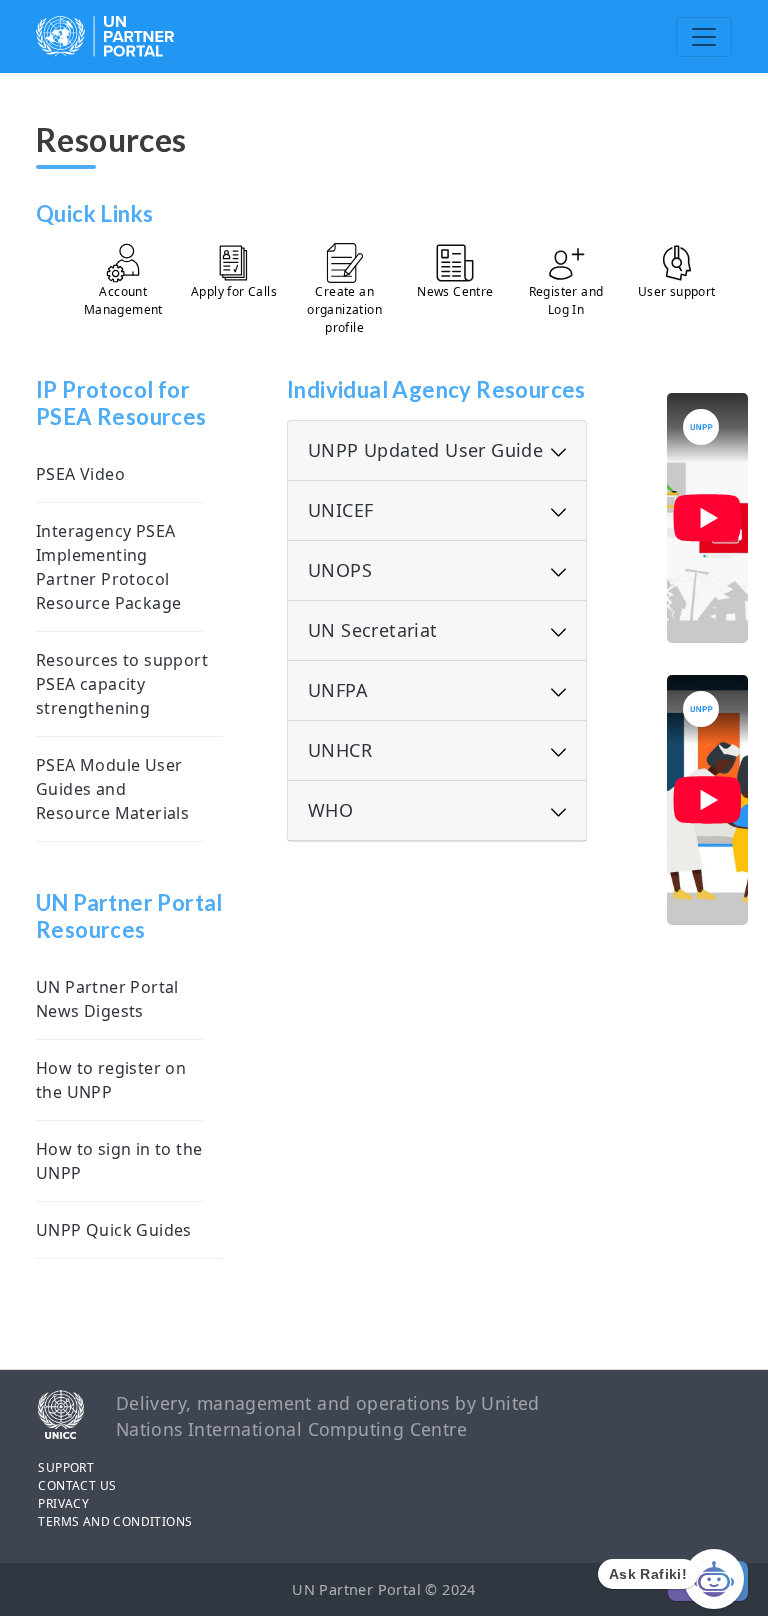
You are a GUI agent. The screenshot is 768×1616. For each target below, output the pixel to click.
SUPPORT (66, 1467)
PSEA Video (80, 474)
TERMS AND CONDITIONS (115, 1521)
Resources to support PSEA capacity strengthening (122, 684)
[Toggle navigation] (704, 37)
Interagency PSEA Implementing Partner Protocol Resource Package (108, 567)
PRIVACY (63, 1503)
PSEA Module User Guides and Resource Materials (112, 789)
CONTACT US (77, 1485)
